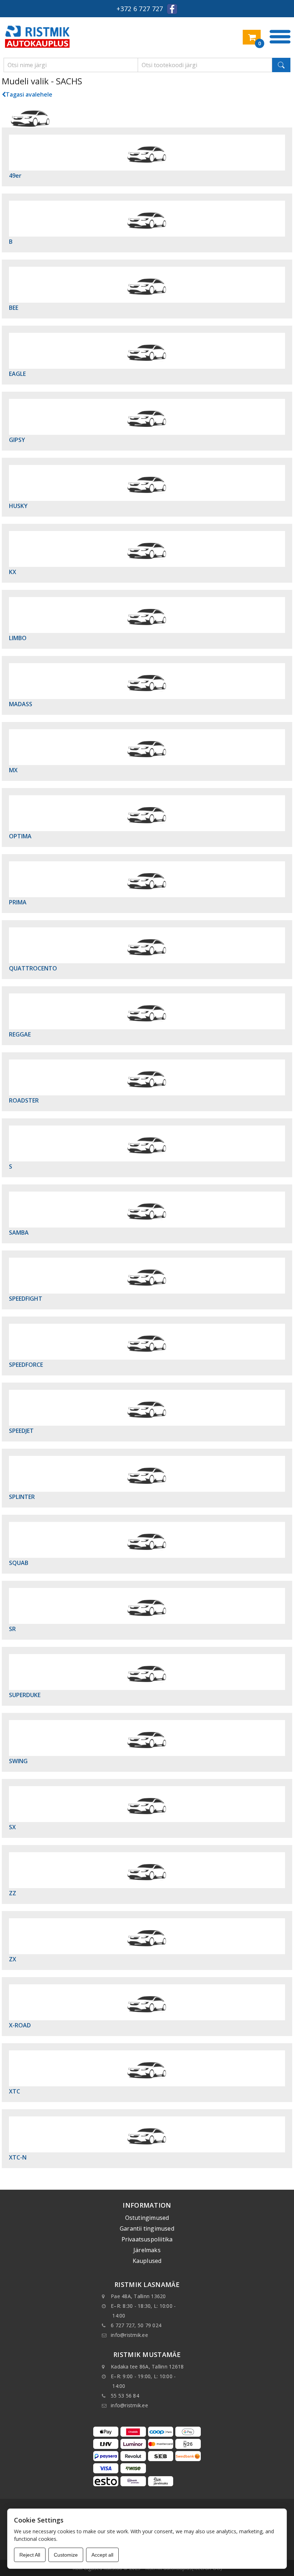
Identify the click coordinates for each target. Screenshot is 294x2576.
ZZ (13, 1893)
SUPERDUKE (25, 1695)
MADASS (21, 704)
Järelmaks (147, 2250)
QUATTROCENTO (33, 968)
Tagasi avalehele (29, 94)
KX (13, 572)
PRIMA (18, 902)
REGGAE (20, 1034)
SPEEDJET (21, 1431)
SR (12, 1629)
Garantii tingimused (147, 2228)
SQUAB (19, 1563)
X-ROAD (20, 2025)
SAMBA (19, 1233)
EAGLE (17, 374)
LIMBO (18, 638)
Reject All (30, 2555)
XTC (15, 2091)
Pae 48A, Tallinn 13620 (138, 2296)
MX (13, 770)
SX (12, 1827)
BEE (14, 308)
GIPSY (17, 440)
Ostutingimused (147, 2218)
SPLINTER (22, 1497)
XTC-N (18, 2157)
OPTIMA (20, 836)
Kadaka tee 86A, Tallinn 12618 (147, 2367)
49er (15, 176)
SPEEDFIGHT (26, 1299)
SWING (18, 1761)
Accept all (102, 2555)
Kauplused (147, 2261)
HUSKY (18, 506)
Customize (66, 2555)
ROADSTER (24, 1100)
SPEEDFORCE (26, 1365)
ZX (13, 1959)
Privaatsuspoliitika (147, 2239)
